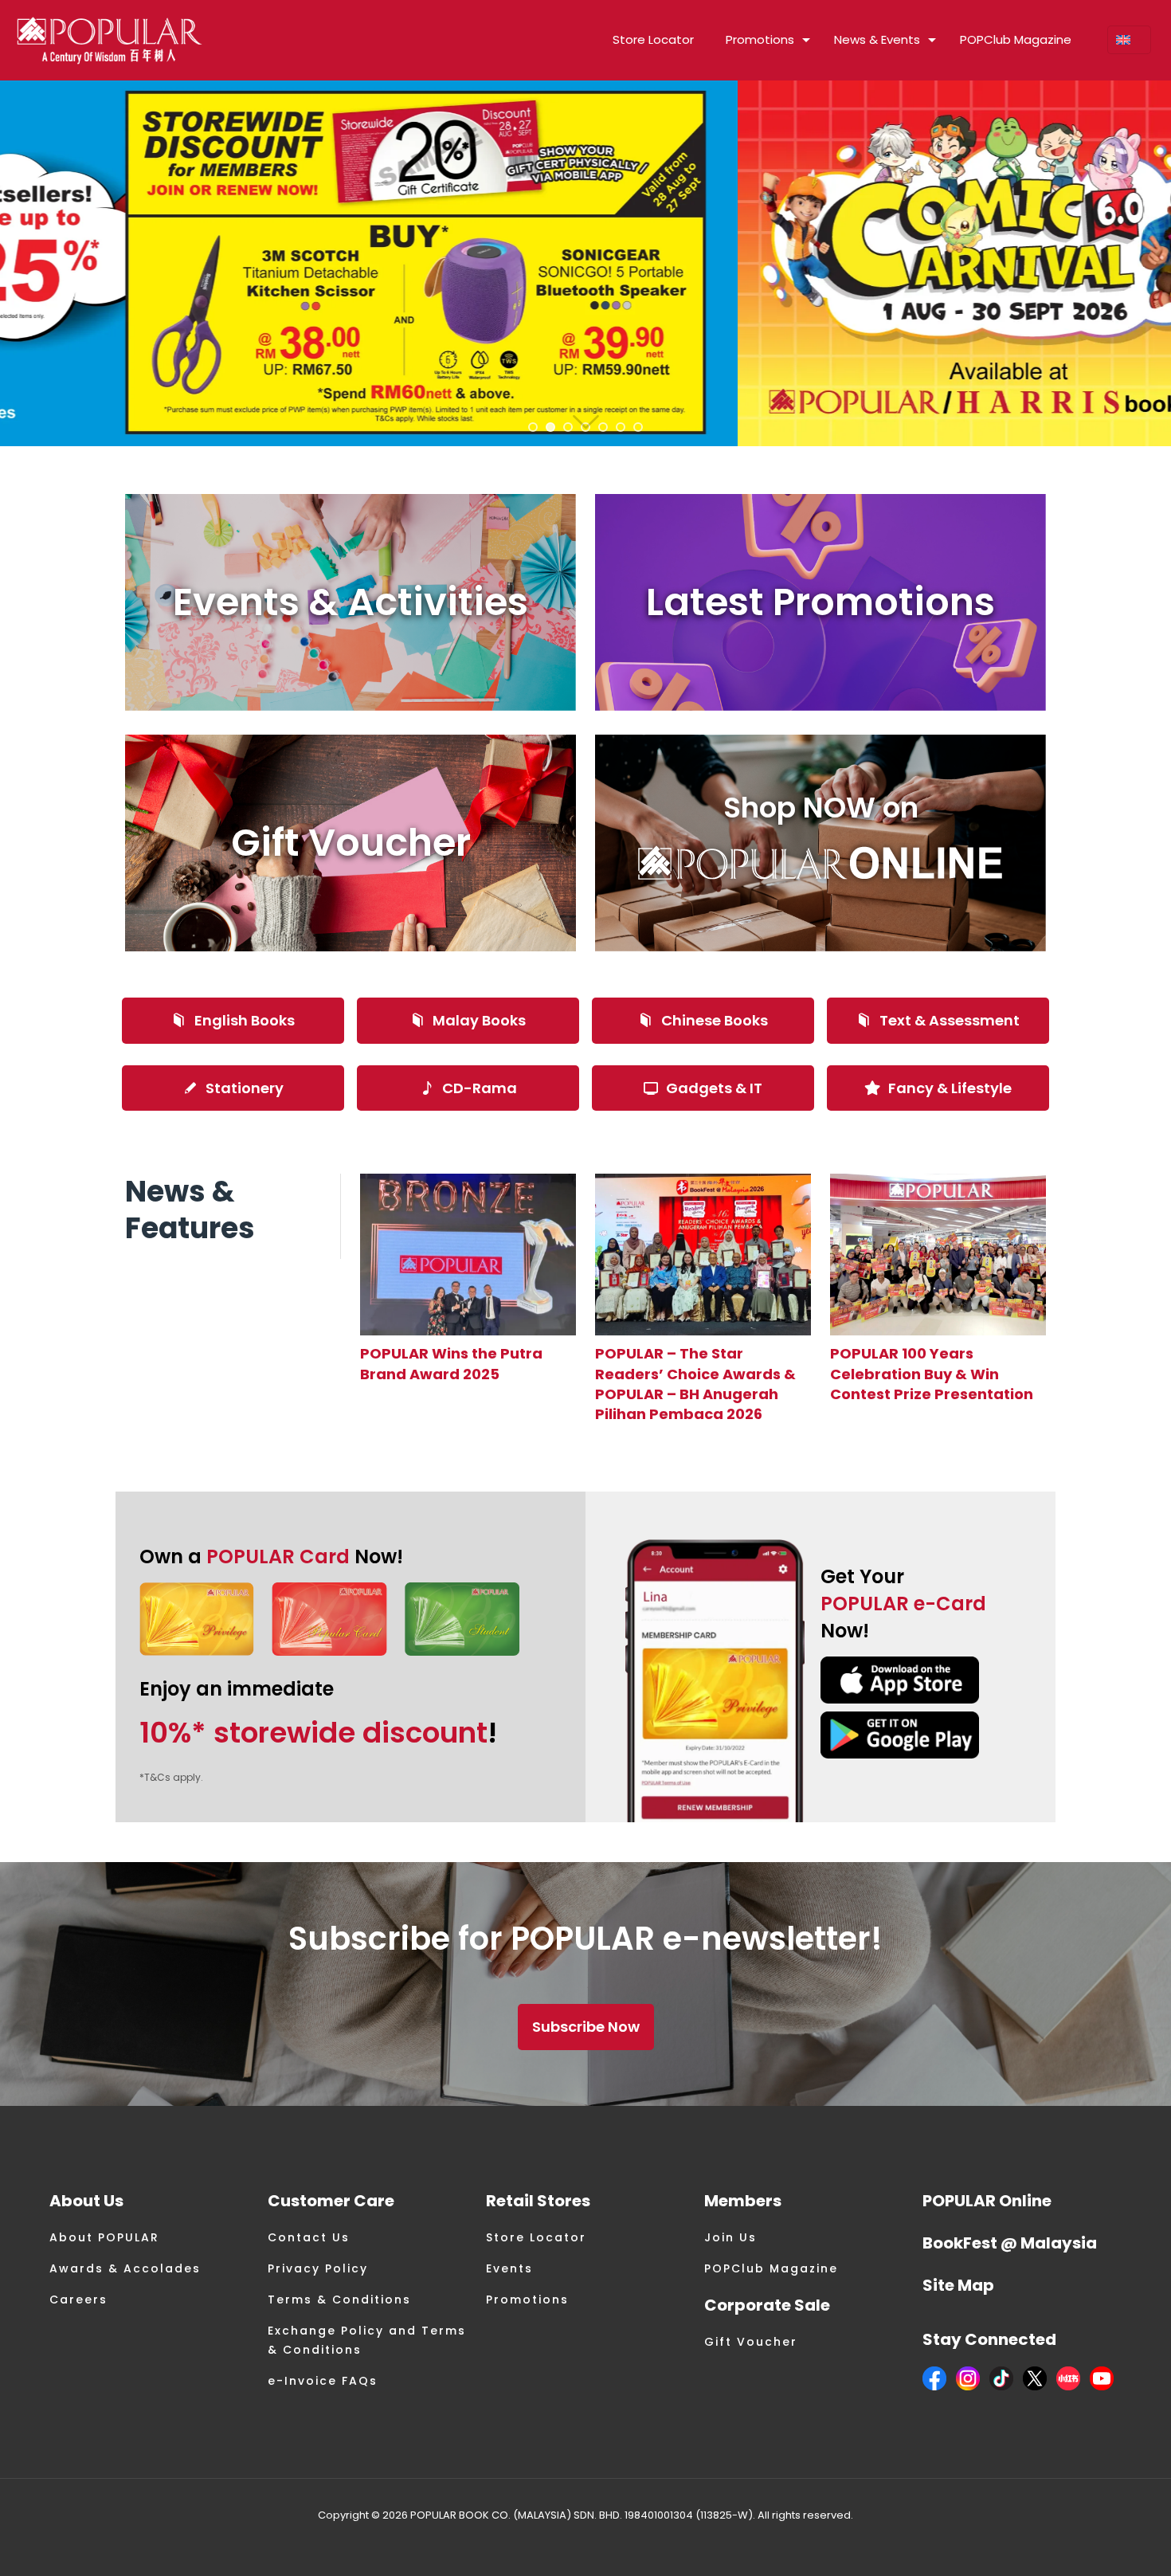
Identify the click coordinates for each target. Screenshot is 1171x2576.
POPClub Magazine (771, 2268)
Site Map (958, 2285)
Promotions (527, 2300)
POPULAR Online (987, 2201)
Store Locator (536, 2237)
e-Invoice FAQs (323, 2381)
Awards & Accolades (125, 2268)
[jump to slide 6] (621, 427)
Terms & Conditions (339, 2300)
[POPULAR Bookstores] (110, 40)
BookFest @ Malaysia (1010, 2243)
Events (509, 2268)
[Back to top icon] (1095, 2543)
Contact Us (309, 2237)
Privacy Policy (318, 2268)
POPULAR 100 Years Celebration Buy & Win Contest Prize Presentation (932, 1373)
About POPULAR (104, 2237)
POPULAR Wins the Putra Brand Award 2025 (451, 1363)
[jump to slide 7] (638, 427)
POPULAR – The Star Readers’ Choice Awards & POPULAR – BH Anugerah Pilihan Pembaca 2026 (695, 1384)
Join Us (730, 2237)
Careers (78, 2300)
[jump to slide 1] (533, 427)
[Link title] (468, 1255)
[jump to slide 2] (550, 427)
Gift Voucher (751, 2342)
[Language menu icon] (1129, 40)
